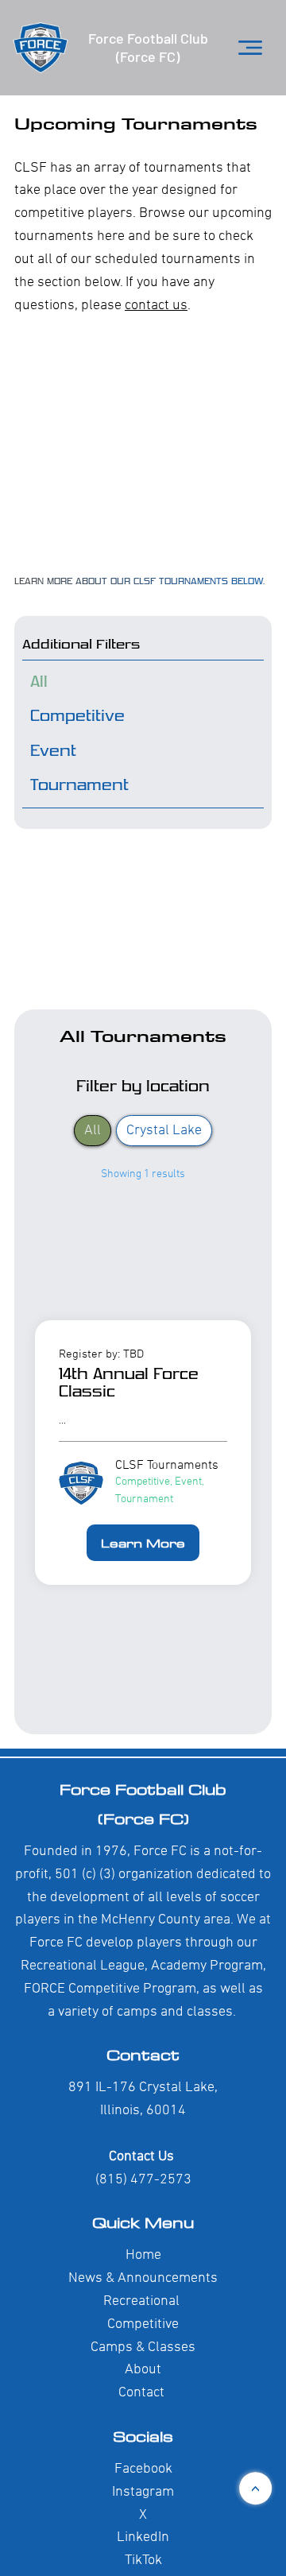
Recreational (141, 2301)
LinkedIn (143, 2537)
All (93, 1131)
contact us (156, 306)
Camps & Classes (143, 2347)
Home (143, 2255)
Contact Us (143, 2157)
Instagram (143, 2492)
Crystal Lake (164, 1131)
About (143, 2370)
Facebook (143, 2469)
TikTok (143, 2561)
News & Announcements (143, 2278)
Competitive (143, 2324)
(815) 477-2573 (143, 2180)
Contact (143, 2054)
